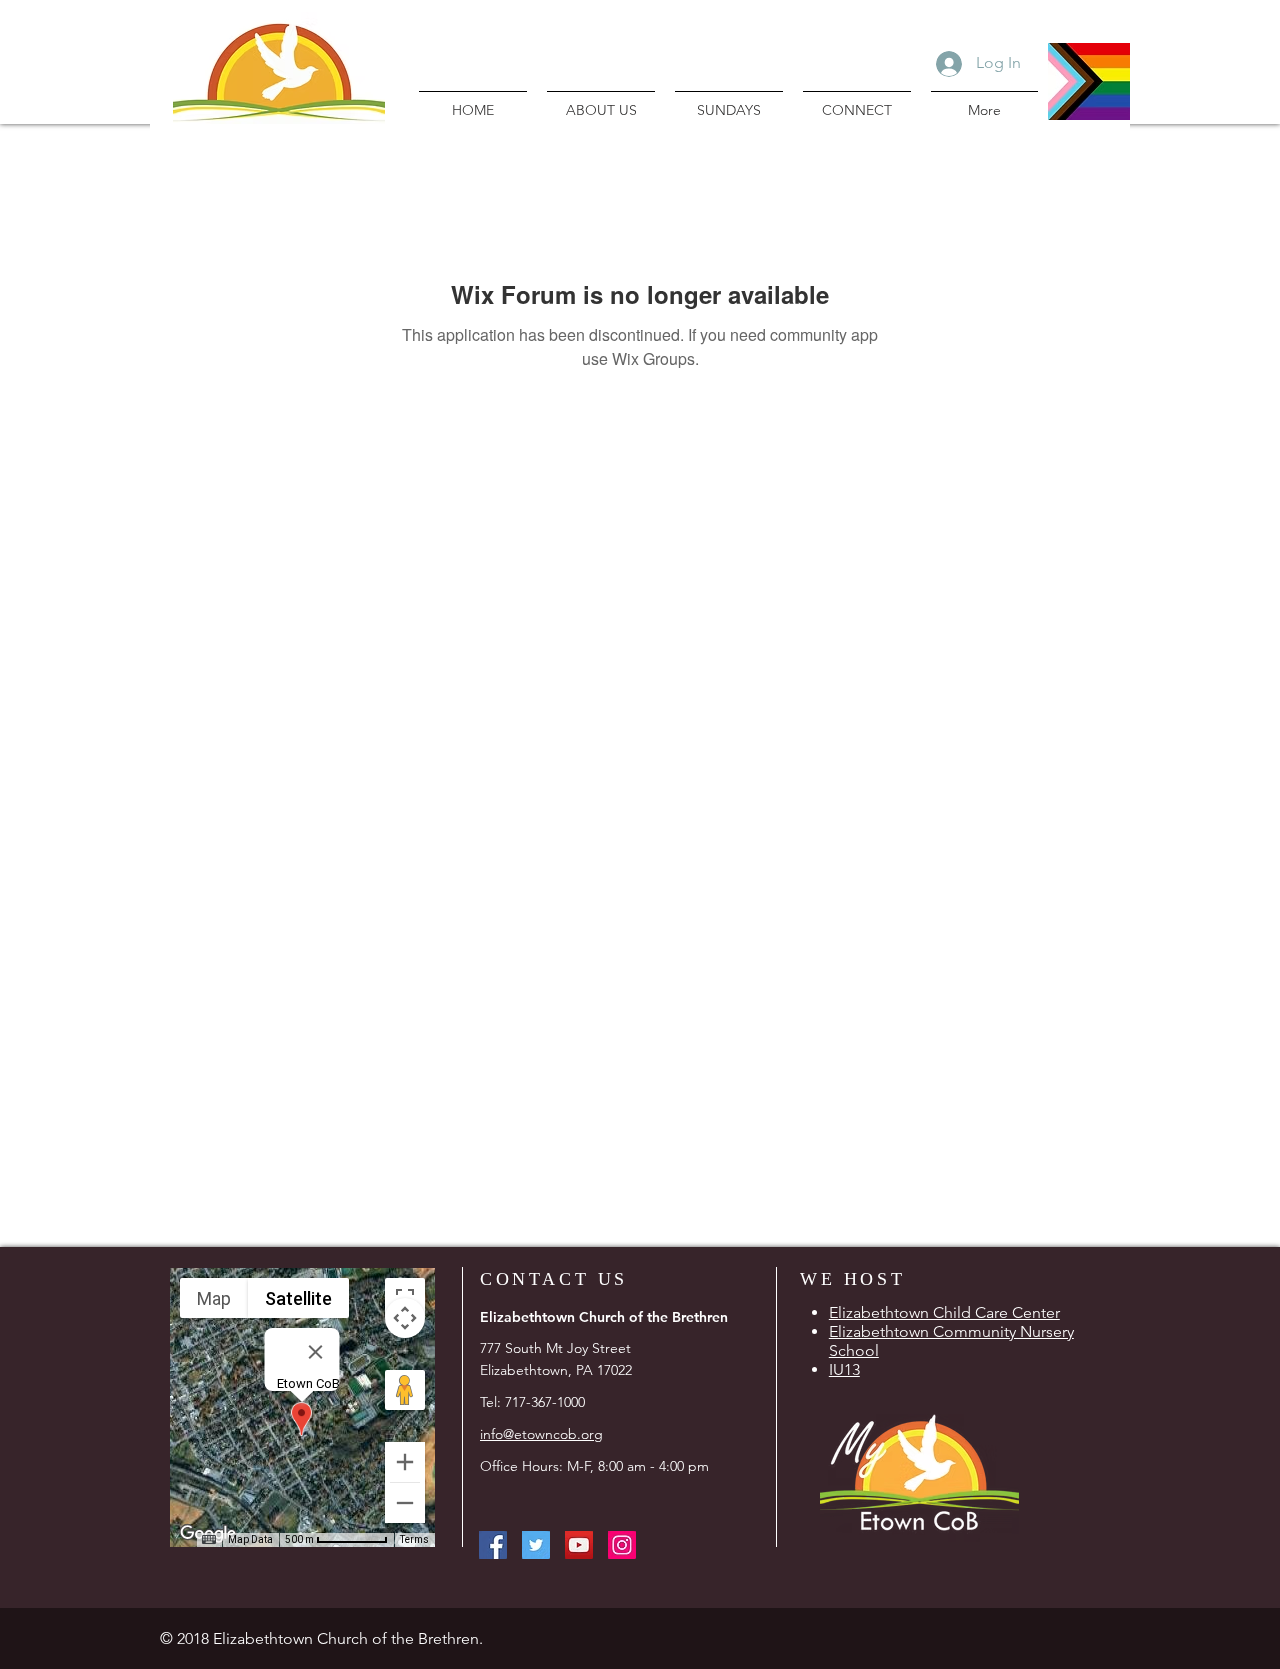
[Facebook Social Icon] (493, 1545)
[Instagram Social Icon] (622, 1545)
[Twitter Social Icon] (536, 1545)
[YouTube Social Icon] (579, 1545)
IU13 (844, 1369)
